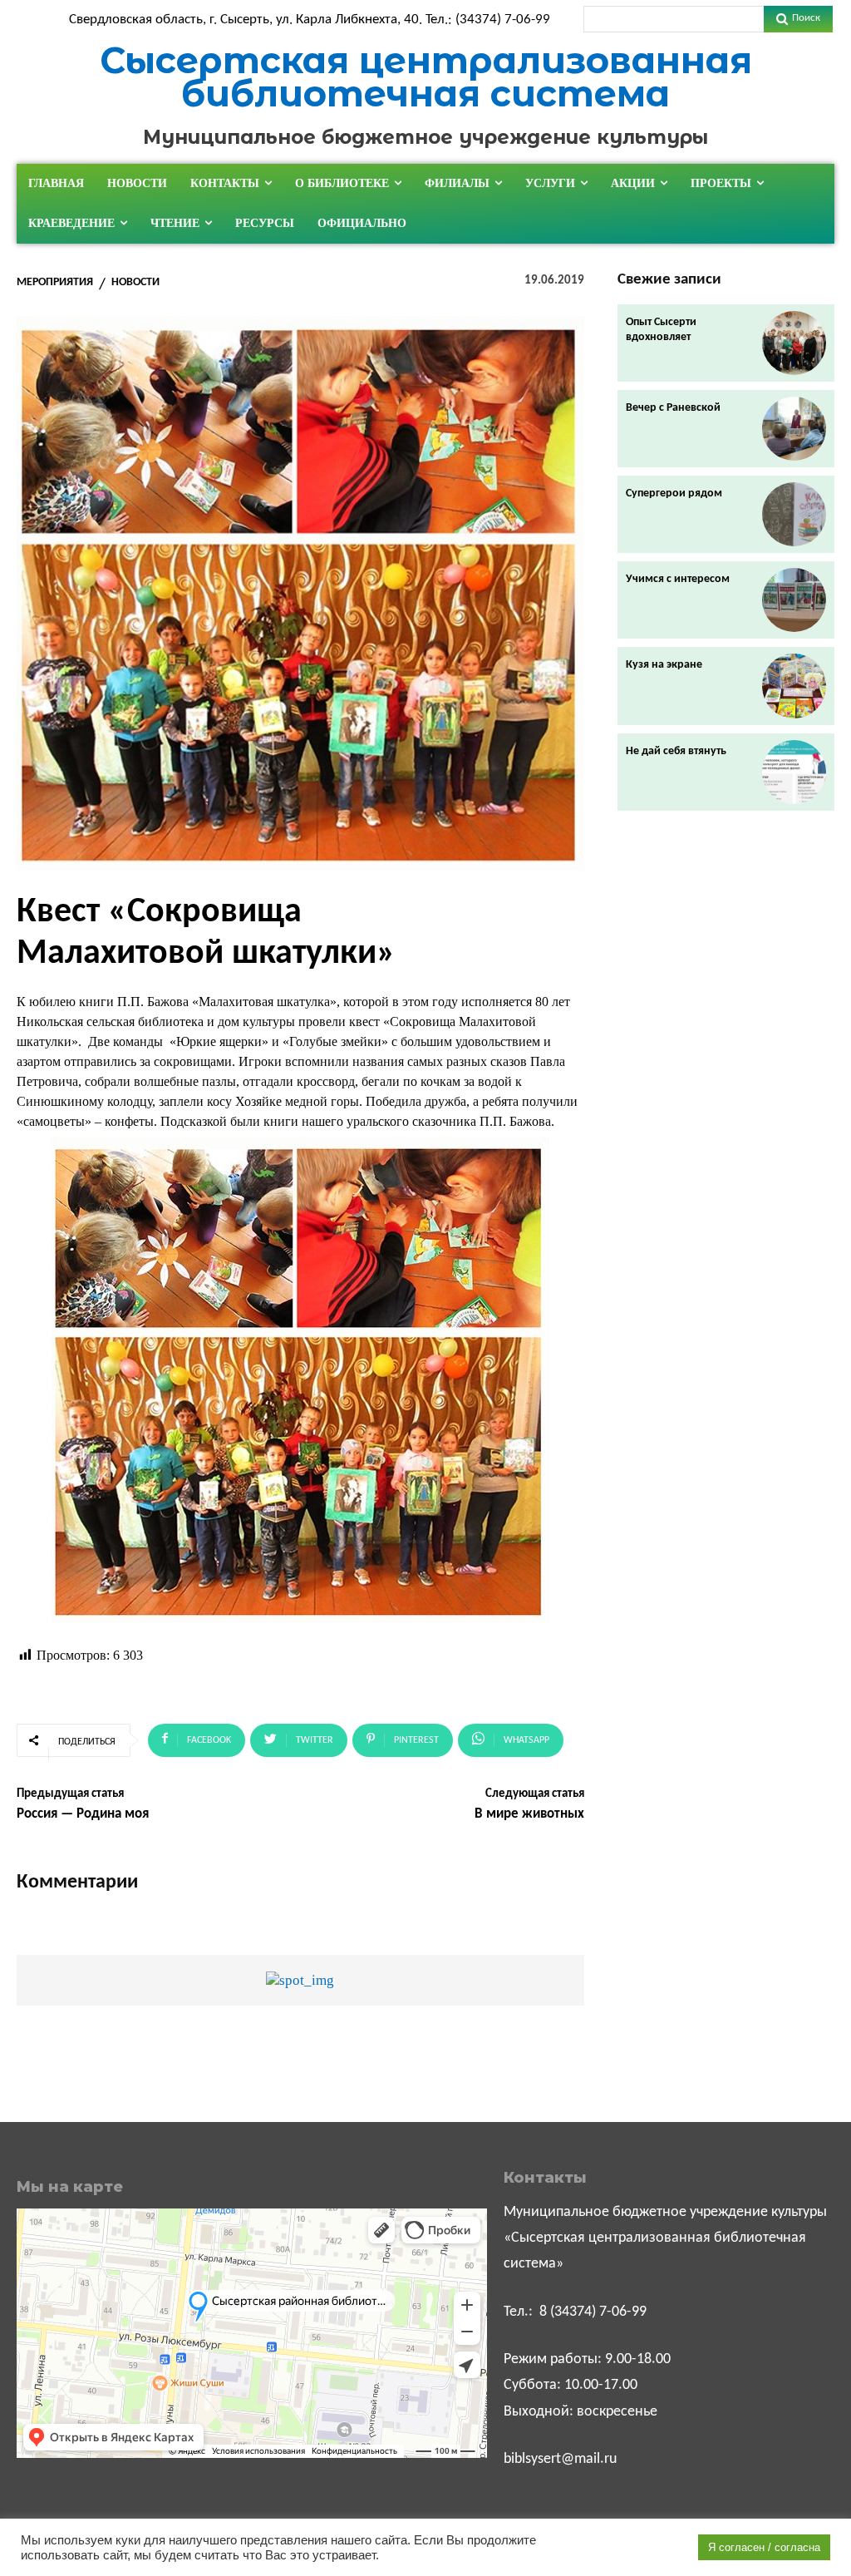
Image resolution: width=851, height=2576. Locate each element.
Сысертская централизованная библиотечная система (426, 77)
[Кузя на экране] (794, 686)
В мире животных (529, 1814)
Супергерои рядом (674, 493)
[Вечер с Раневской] (794, 429)
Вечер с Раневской (673, 408)
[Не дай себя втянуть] (794, 772)
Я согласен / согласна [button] (764, 2547)
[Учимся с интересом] (794, 600)
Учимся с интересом (678, 579)
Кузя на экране (664, 665)
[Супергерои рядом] (794, 514)
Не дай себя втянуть (676, 751)
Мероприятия (55, 283)
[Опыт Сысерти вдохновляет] (794, 343)
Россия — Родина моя (83, 1814)
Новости (135, 283)
